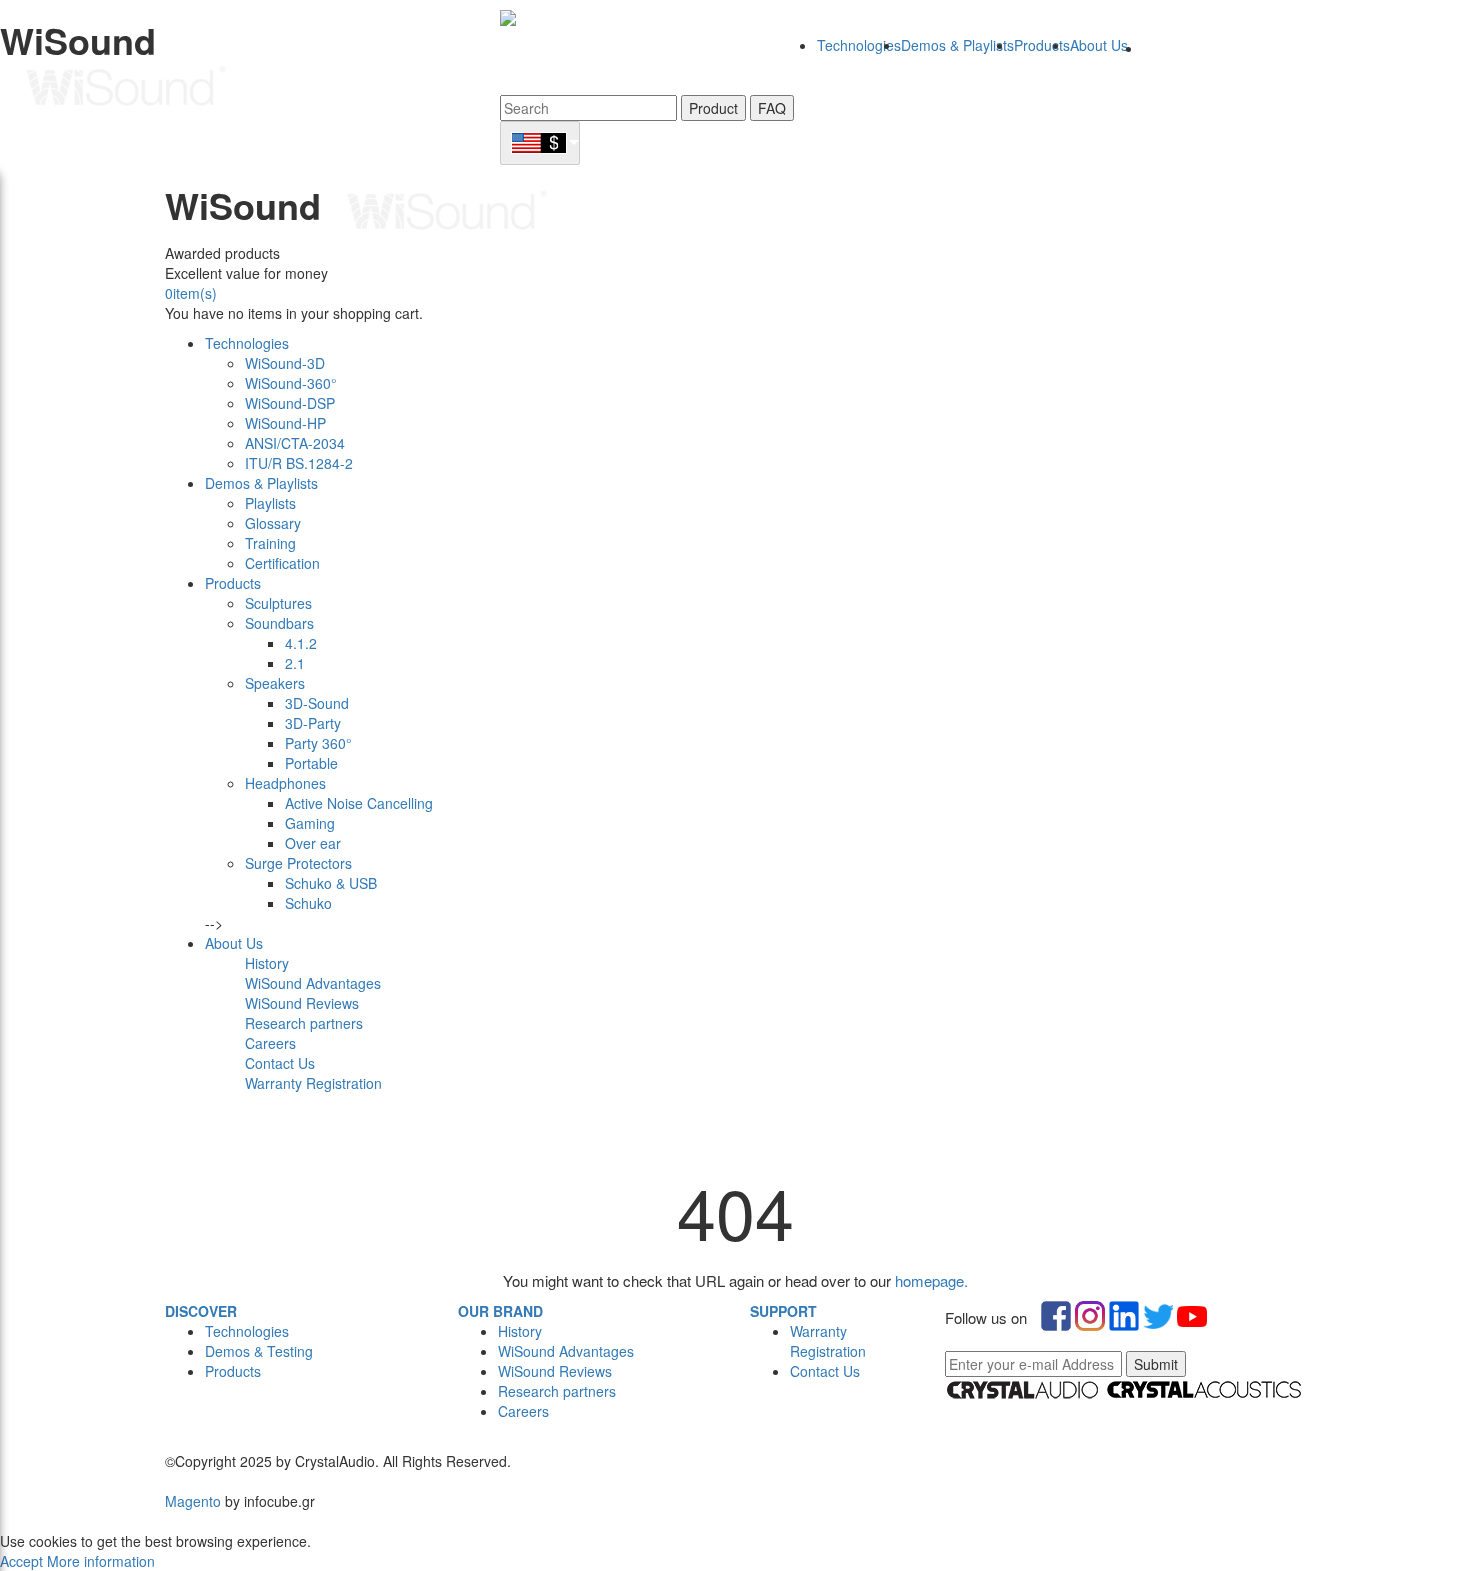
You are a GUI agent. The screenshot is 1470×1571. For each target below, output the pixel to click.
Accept (23, 1561)
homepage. (931, 1280)
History (520, 1331)
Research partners (557, 1391)
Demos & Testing (259, 1351)
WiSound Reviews (555, 1371)
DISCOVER (201, 1311)
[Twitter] (171, 1441)
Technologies (859, 45)
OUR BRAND (500, 1311)
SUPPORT (783, 1311)
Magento (193, 1501)
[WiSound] (275, 80)
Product (713, 108)
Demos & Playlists (957, 45)
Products (1042, 45)
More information (101, 1561)
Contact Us (825, 1371)
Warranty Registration (828, 1341)
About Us (1099, 45)
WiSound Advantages (566, 1351)
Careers (523, 1411)
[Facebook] (167, 1441)
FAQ (772, 108)
